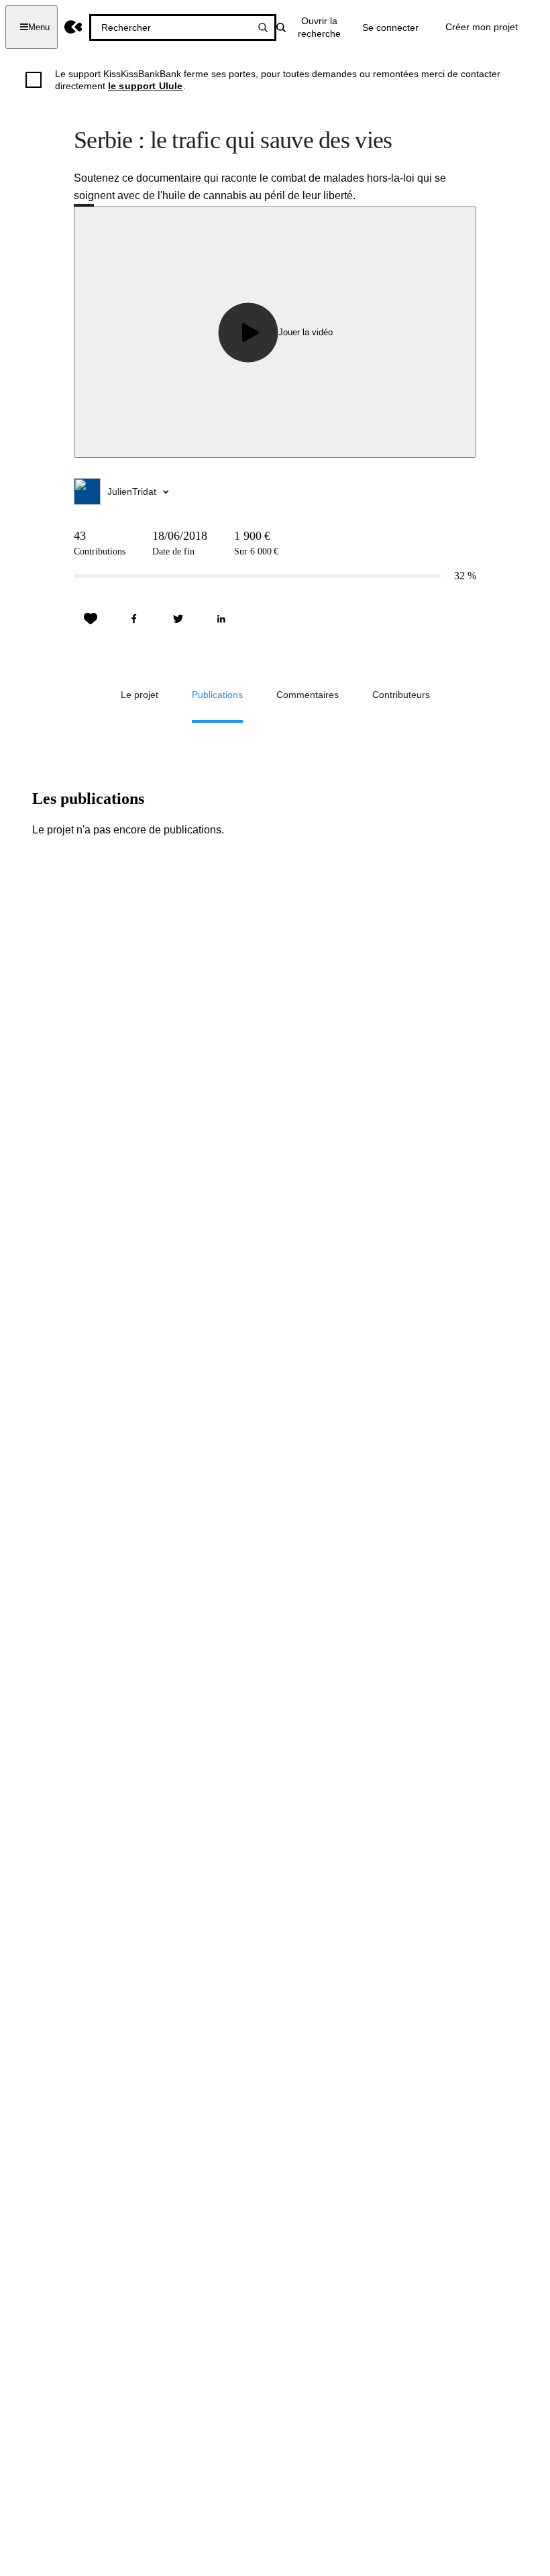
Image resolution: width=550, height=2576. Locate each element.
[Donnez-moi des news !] (91, 619)
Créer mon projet (482, 27)
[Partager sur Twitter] (178, 619)
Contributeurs (401, 695)
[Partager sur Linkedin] (221, 619)
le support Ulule (146, 86)
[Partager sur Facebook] (134, 619)
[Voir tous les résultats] (263, 27)
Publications (217, 695)
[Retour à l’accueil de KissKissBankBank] (73, 27)
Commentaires (308, 695)
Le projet (140, 695)
